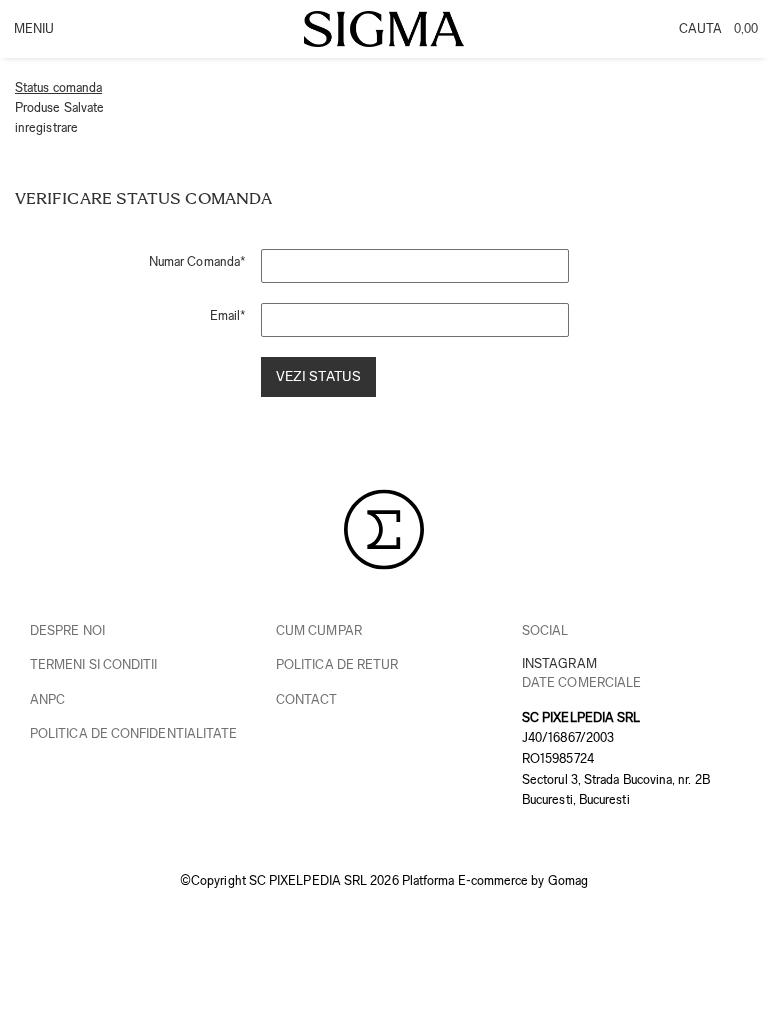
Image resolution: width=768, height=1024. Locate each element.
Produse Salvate (59, 107)
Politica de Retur (337, 664)
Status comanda (58, 87)
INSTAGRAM (559, 663)
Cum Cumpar (319, 630)
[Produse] (32, 35)
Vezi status (318, 376)
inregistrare (46, 127)
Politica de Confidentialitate (133, 733)
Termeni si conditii (94, 664)
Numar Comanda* (197, 261)
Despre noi (67, 630)
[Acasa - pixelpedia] (384, 29)
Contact (307, 699)
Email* (228, 315)
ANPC (47, 699)
